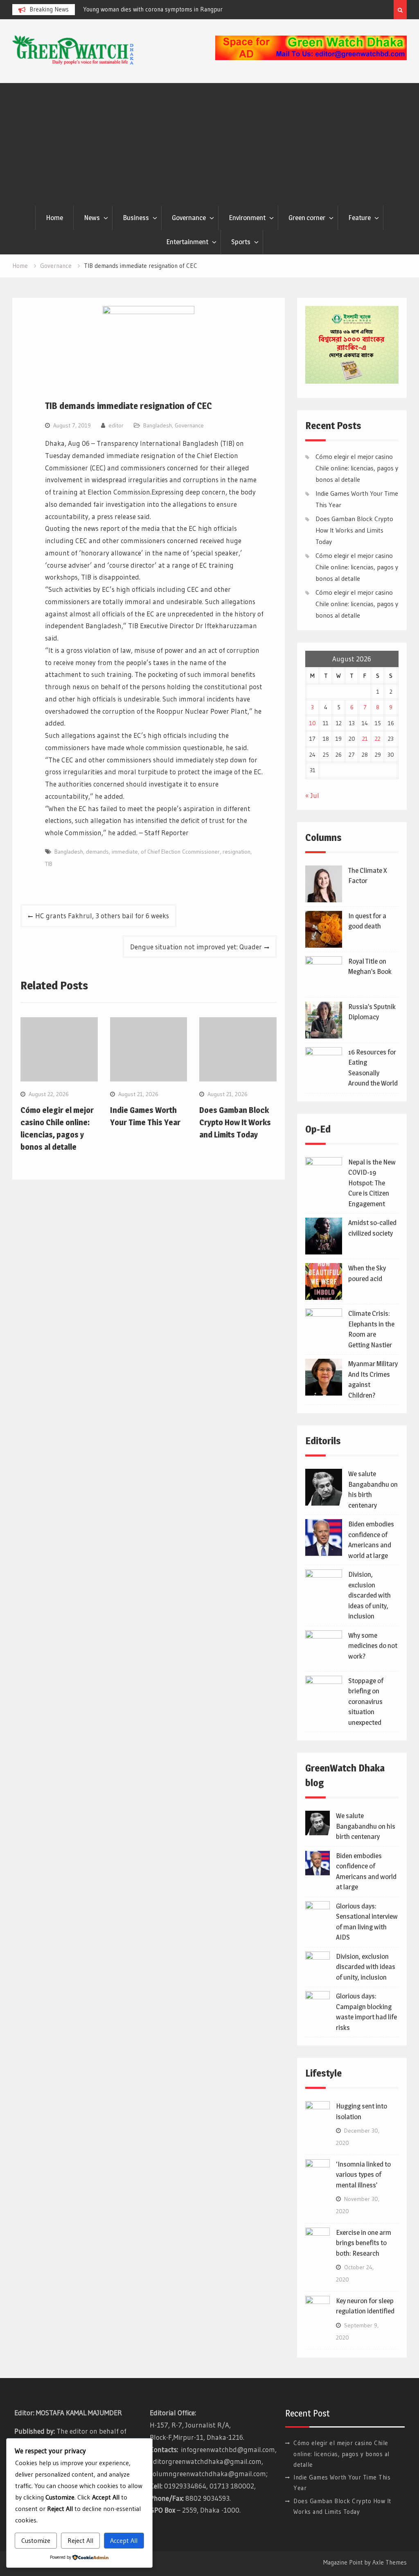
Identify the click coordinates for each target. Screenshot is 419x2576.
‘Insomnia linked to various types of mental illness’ (363, 2175)
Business (136, 218)
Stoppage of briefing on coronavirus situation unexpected (366, 1702)
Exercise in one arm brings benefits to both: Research (364, 2243)
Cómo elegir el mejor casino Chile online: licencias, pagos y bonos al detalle (357, 468)
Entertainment (187, 242)
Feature (359, 218)
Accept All (124, 2540)
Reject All (80, 2540)
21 (365, 739)
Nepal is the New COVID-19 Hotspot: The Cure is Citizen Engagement (372, 1183)
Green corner (307, 218)
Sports (241, 242)
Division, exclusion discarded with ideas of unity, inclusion (369, 1595)
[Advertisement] (209, 144)
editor (116, 425)
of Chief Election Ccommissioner (180, 852)
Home (54, 218)
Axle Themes (390, 2562)
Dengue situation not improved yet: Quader (196, 947)
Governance (189, 218)
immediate (125, 852)
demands (97, 852)
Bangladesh (158, 425)
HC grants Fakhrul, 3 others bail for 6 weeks (102, 916)
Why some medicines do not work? (373, 1646)
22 (378, 739)
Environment (247, 218)
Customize (36, 2540)
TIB (49, 864)
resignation (237, 852)
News (92, 218)
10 (313, 723)
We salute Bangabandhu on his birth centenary (366, 1826)
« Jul (312, 795)
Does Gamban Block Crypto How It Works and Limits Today (235, 1122)
